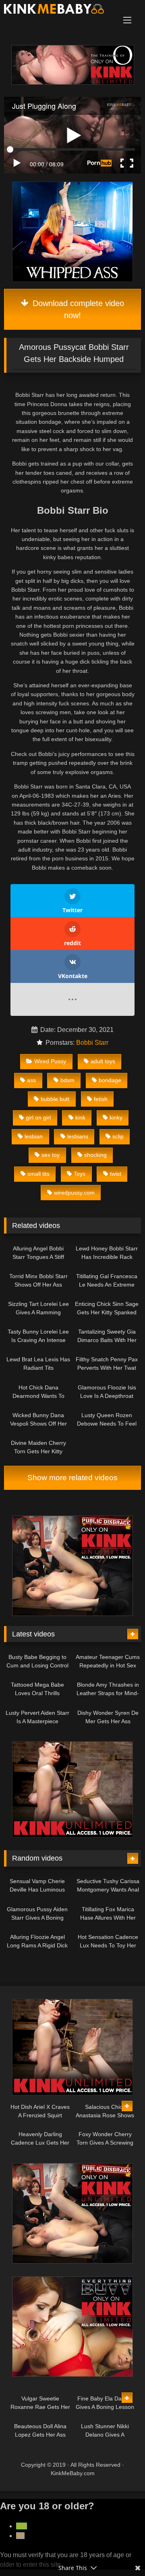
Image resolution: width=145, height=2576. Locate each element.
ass (31, 1080)
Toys (80, 1174)
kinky (116, 1117)
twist (116, 1174)
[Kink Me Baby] (59, 10)
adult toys (103, 1061)
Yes (22, 2526)
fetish (101, 1099)
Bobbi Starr (92, 1043)
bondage (110, 1080)
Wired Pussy (50, 1061)
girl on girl (38, 1117)
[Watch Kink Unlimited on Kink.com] (73, 83)
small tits (38, 1174)
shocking (95, 1155)
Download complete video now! (77, 309)
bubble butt (55, 1099)
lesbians (78, 1136)
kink (80, 1117)
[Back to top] (120, 2552)
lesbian (34, 1136)
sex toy (51, 1155)
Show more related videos (72, 1478)
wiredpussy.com (74, 1193)
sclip (118, 1136)
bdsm (67, 1080)
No (20, 2536)
